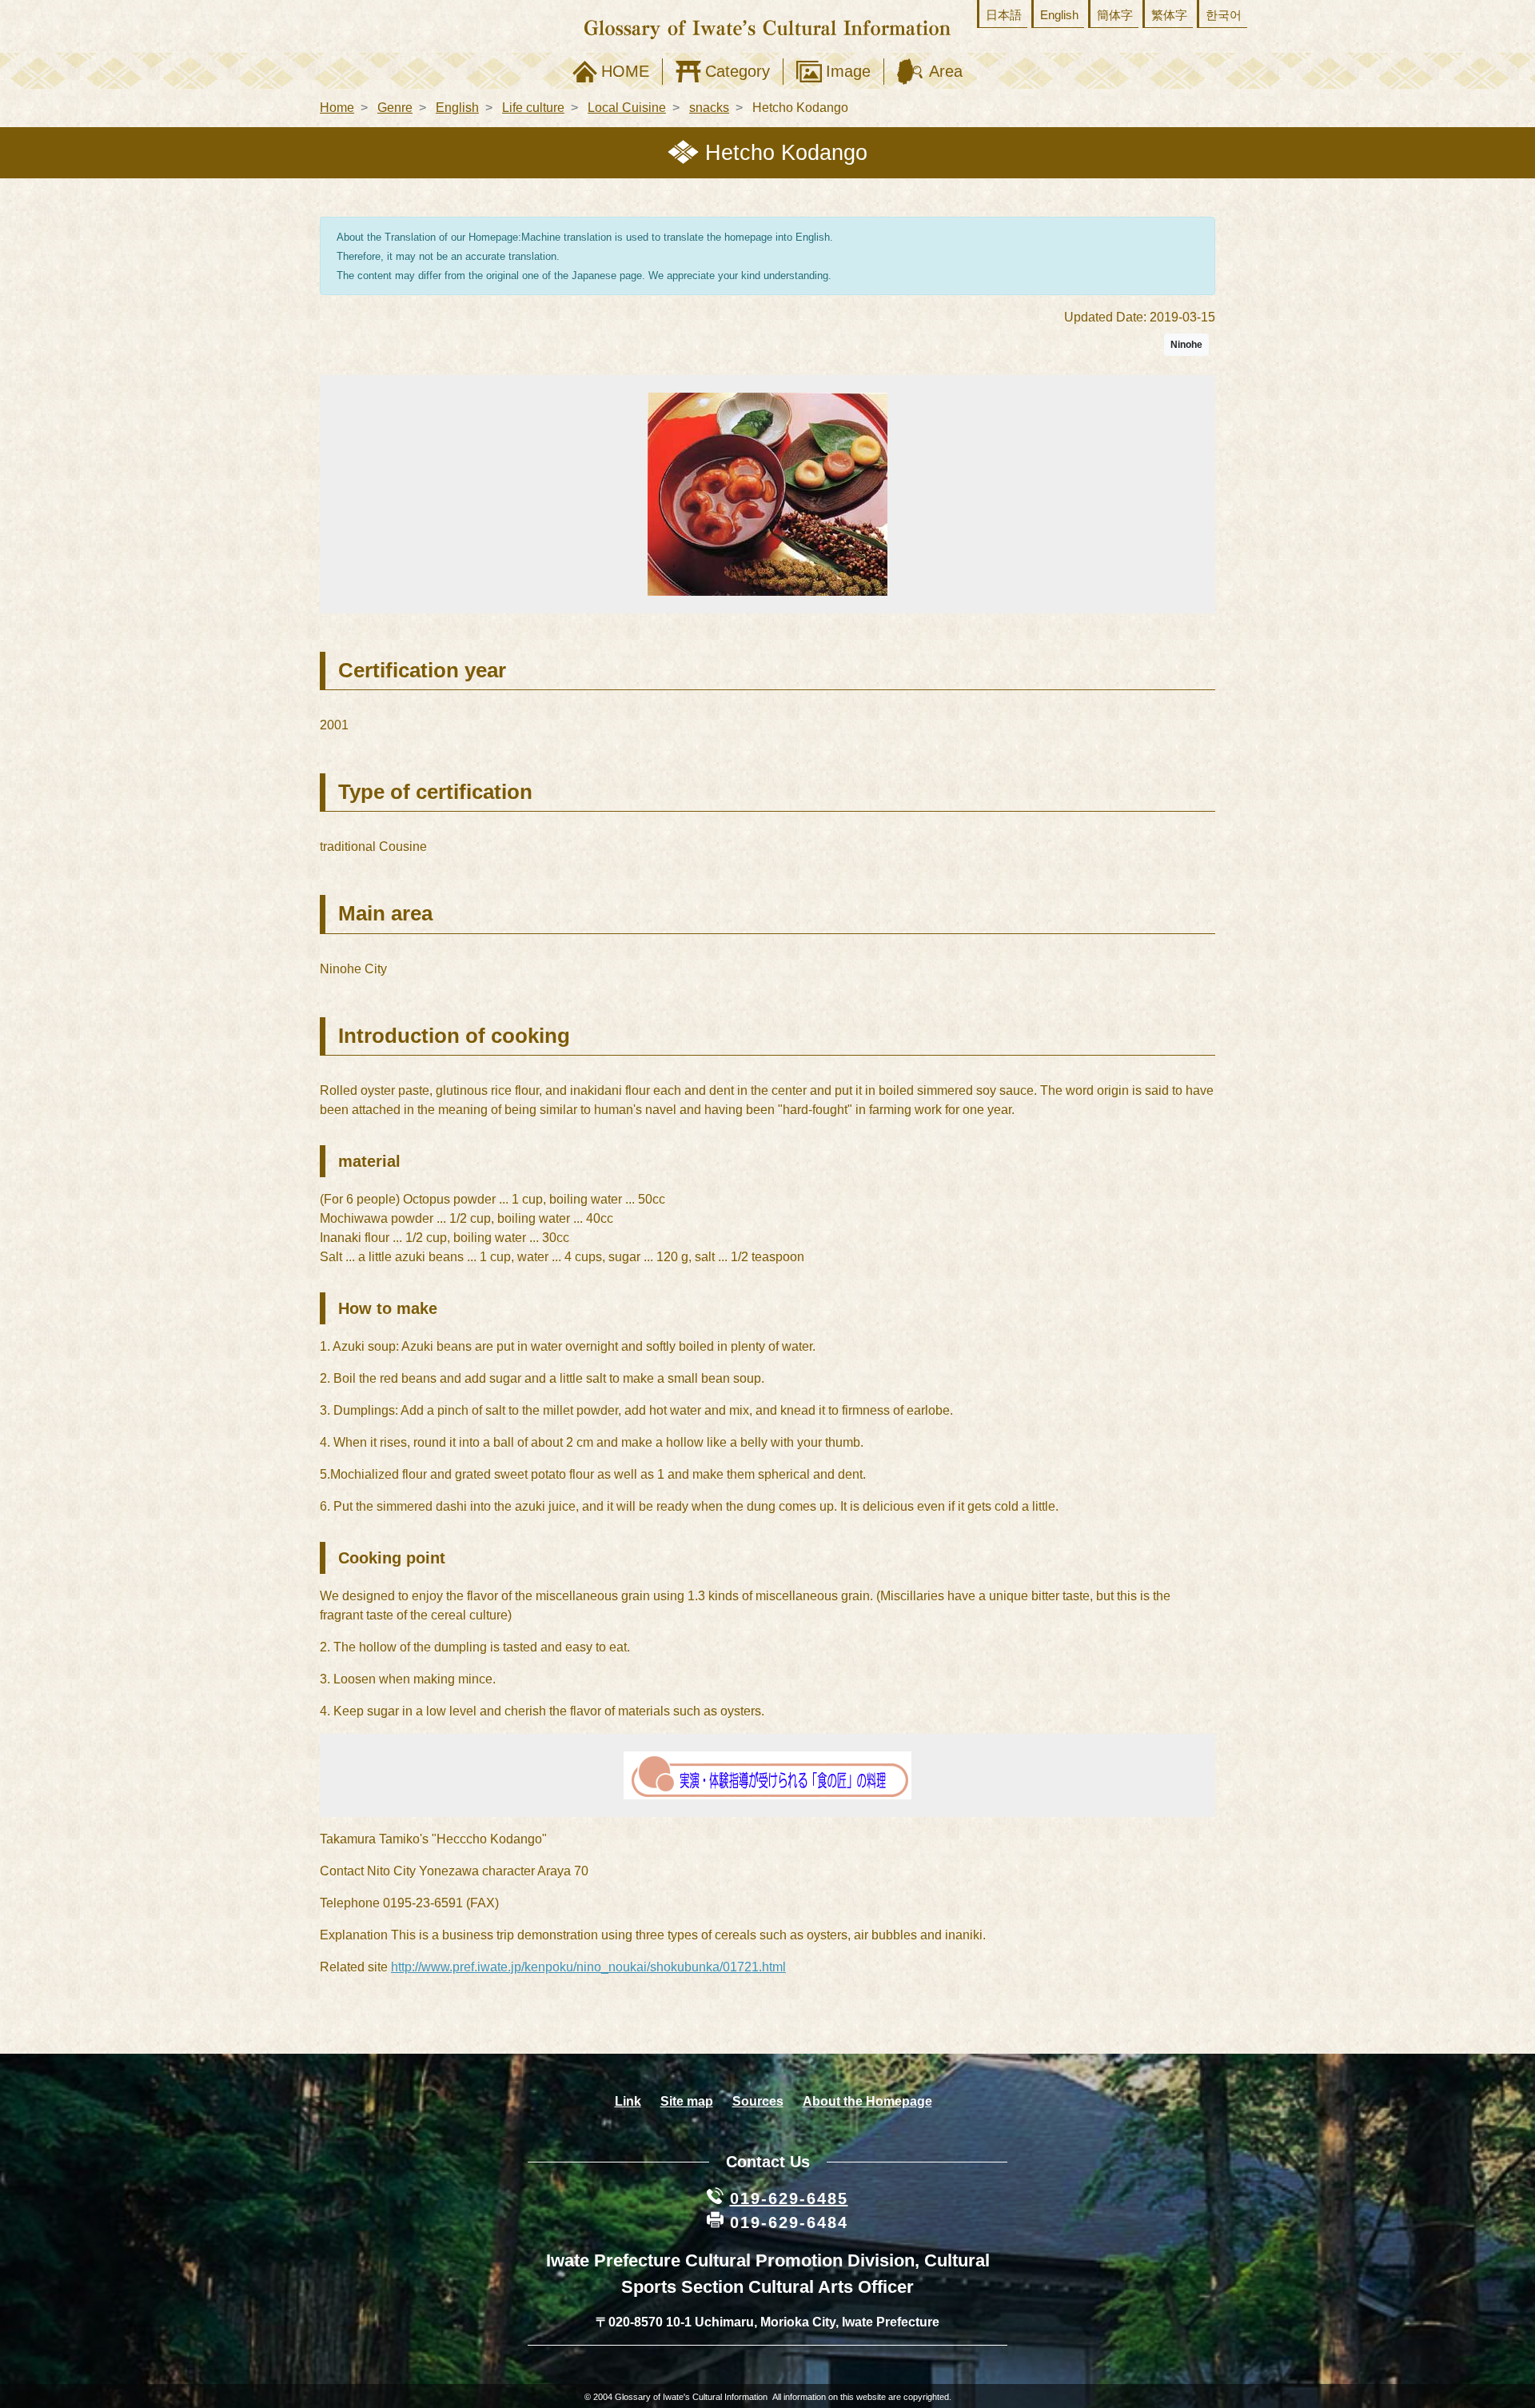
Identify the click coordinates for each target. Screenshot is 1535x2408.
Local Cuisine (627, 108)
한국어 (1224, 15)
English (1059, 15)
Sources (758, 2101)
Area (946, 71)
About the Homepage (867, 2101)
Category (738, 71)
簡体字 (1115, 15)
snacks (709, 108)
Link (628, 2101)
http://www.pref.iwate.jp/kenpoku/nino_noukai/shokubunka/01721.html (588, 1967)
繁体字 (1169, 15)
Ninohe (1186, 345)
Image (848, 71)
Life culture (533, 108)
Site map (687, 2101)
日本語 (1004, 15)
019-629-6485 (789, 2198)
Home (337, 108)
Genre (395, 108)
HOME (625, 71)
